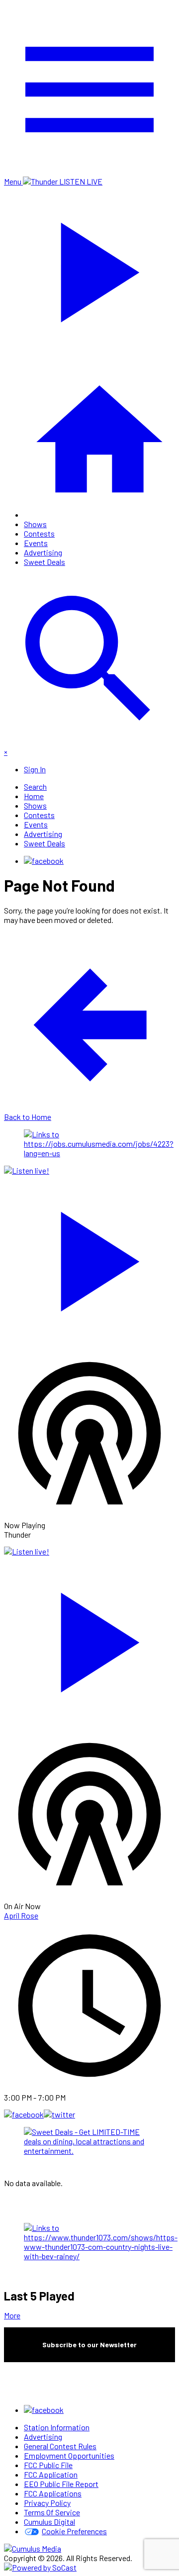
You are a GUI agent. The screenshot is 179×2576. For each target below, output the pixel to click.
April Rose (21, 1915)
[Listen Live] (89, 1257)
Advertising (43, 552)
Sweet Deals (45, 562)
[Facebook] (44, 861)
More (12, 2315)
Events (36, 543)
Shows (35, 524)
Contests (39, 533)
